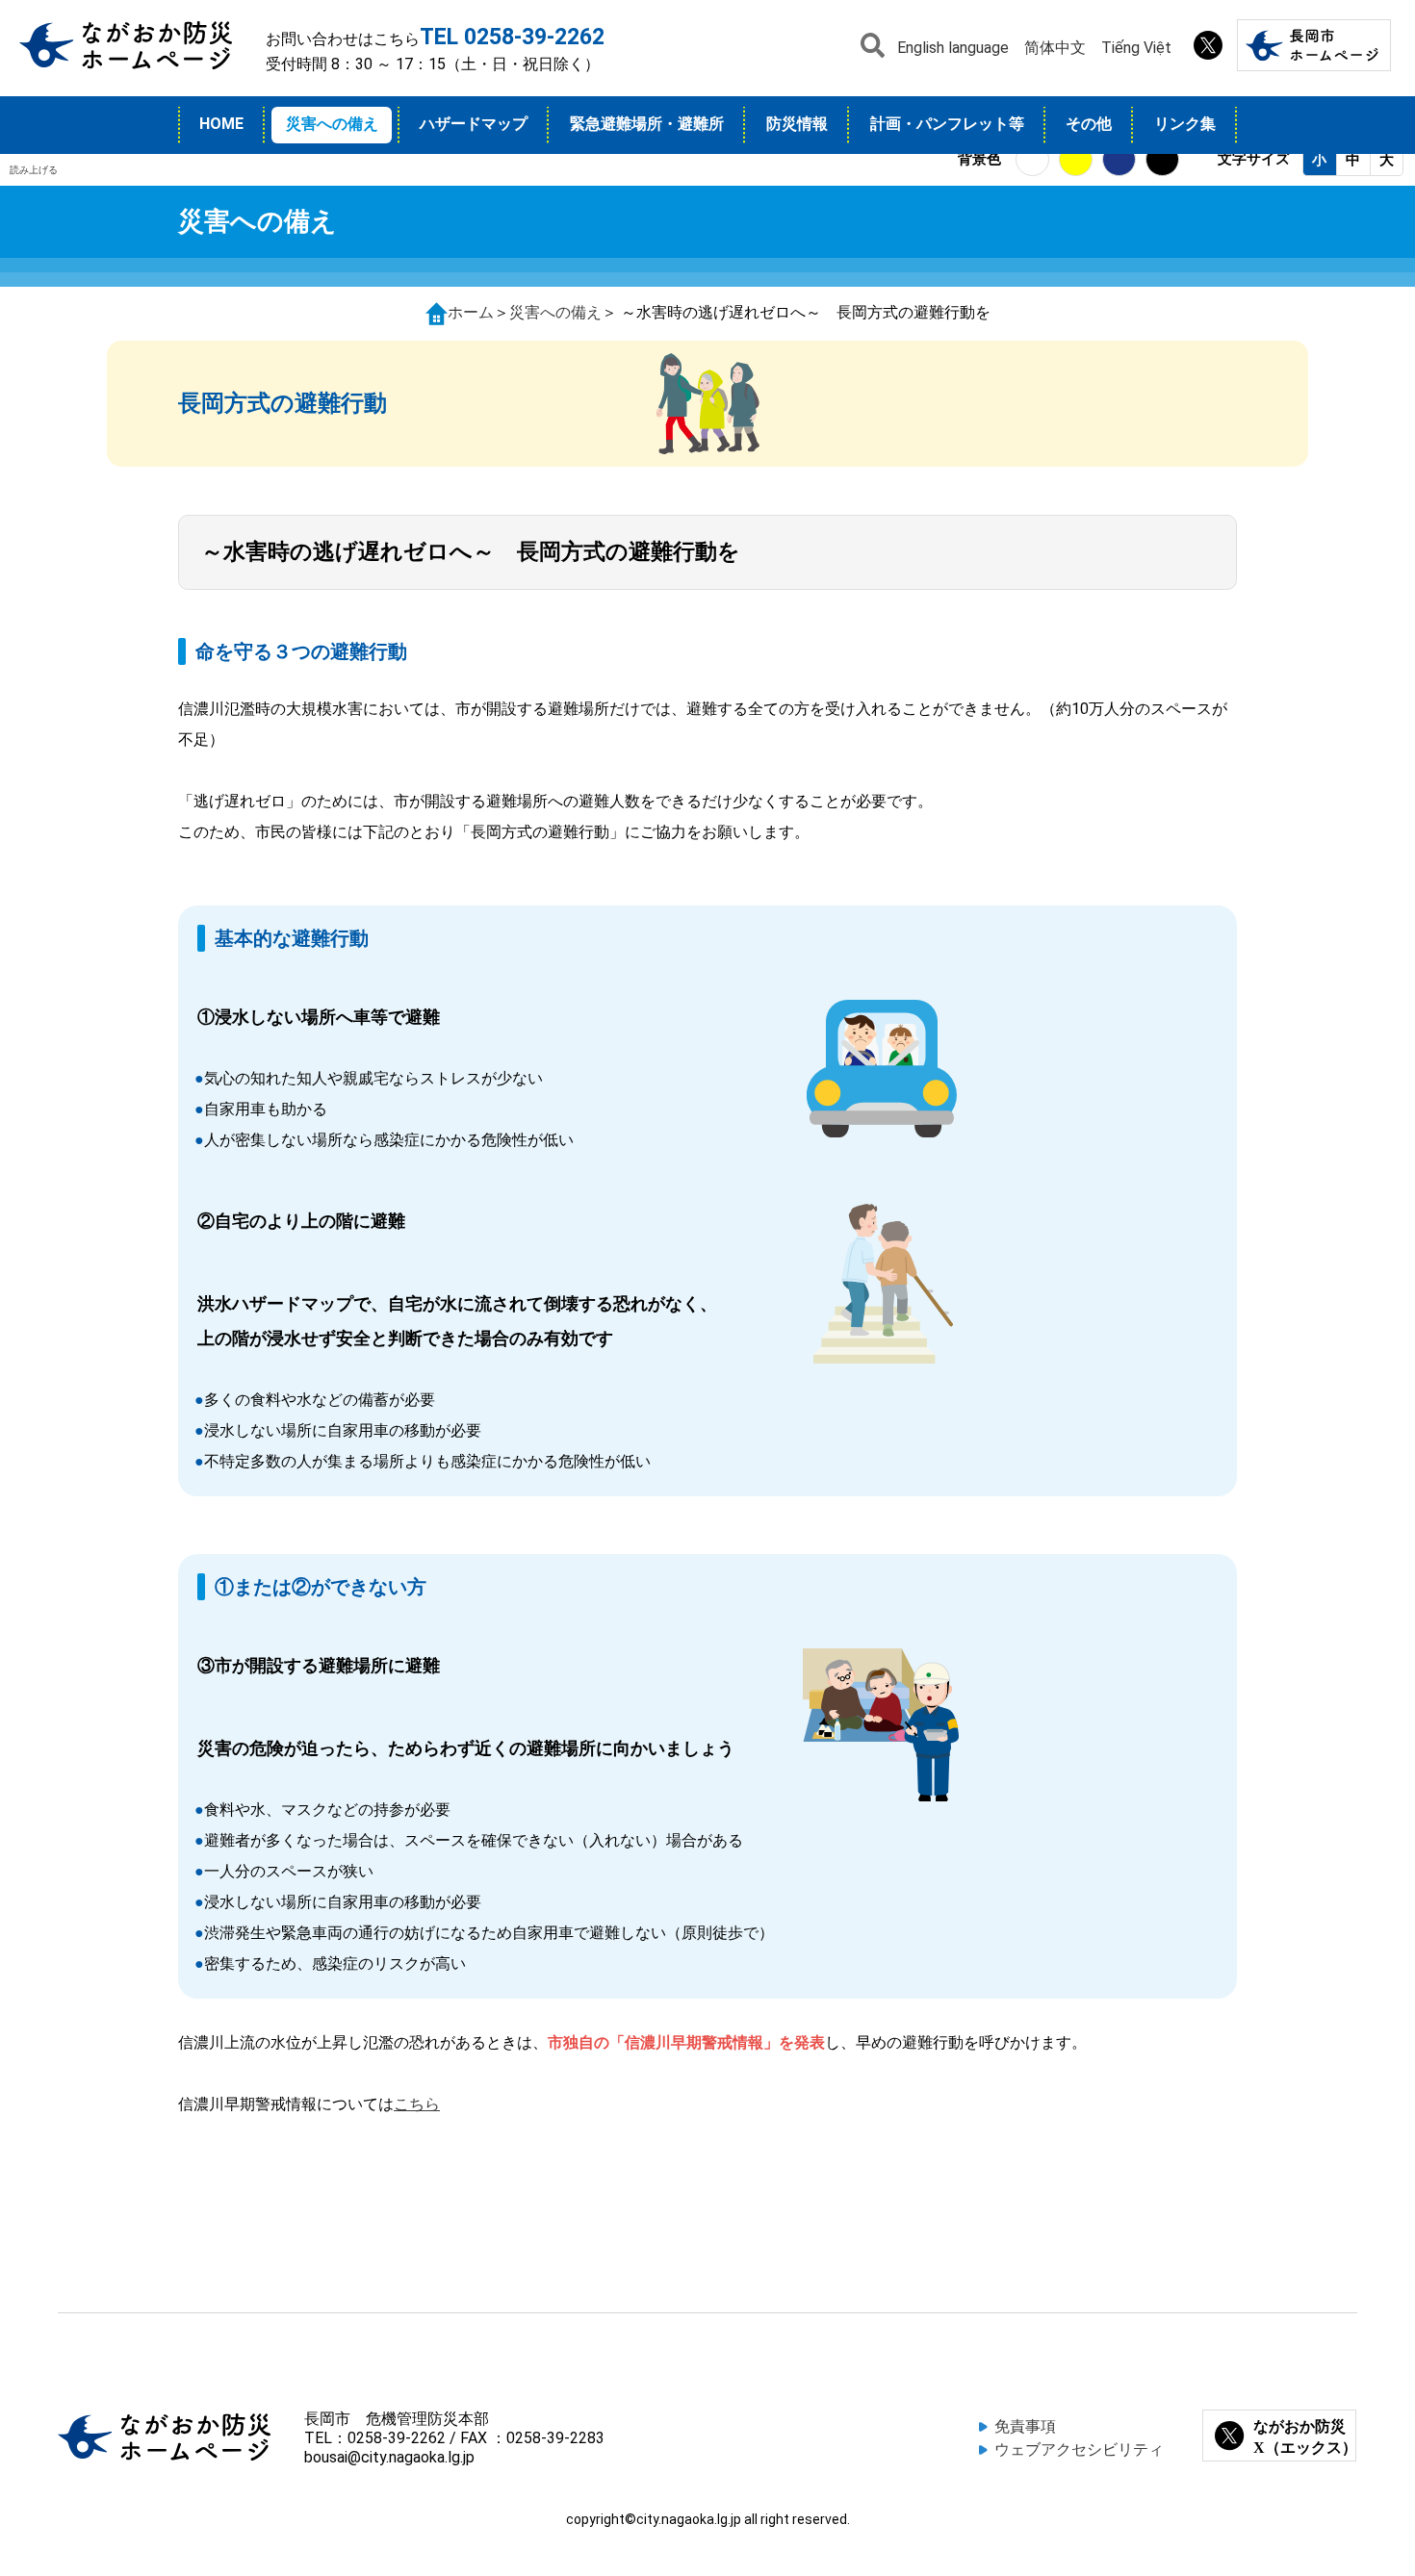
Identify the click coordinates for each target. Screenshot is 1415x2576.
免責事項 (1025, 2426)
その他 (1089, 124)
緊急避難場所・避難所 (647, 124)
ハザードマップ (474, 124)
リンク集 (1185, 124)
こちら (417, 2104)
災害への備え (332, 124)
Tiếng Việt (1136, 48)
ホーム (471, 312)
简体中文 (1055, 48)
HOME (221, 124)
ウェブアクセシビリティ (1079, 2449)
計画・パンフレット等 (947, 124)
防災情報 (797, 124)
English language (953, 48)
